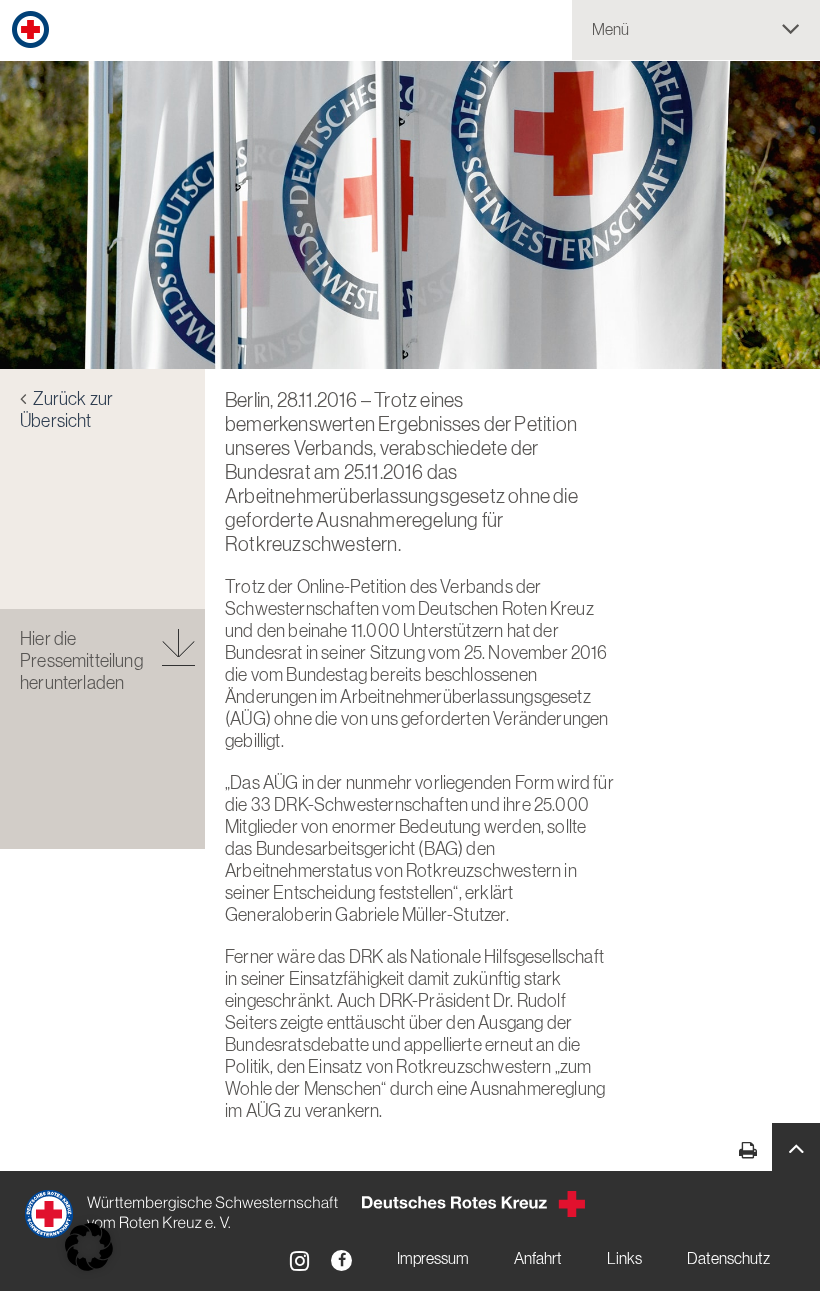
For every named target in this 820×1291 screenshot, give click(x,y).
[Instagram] (299, 1260)
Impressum (433, 1259)
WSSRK (183, 1214)
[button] (796, 1147)
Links (624, 1259)
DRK (473, 1204)
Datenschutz (728, 1259)
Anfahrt (538, 1259)
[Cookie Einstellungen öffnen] (89, 1247)
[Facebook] (341, 1260)
